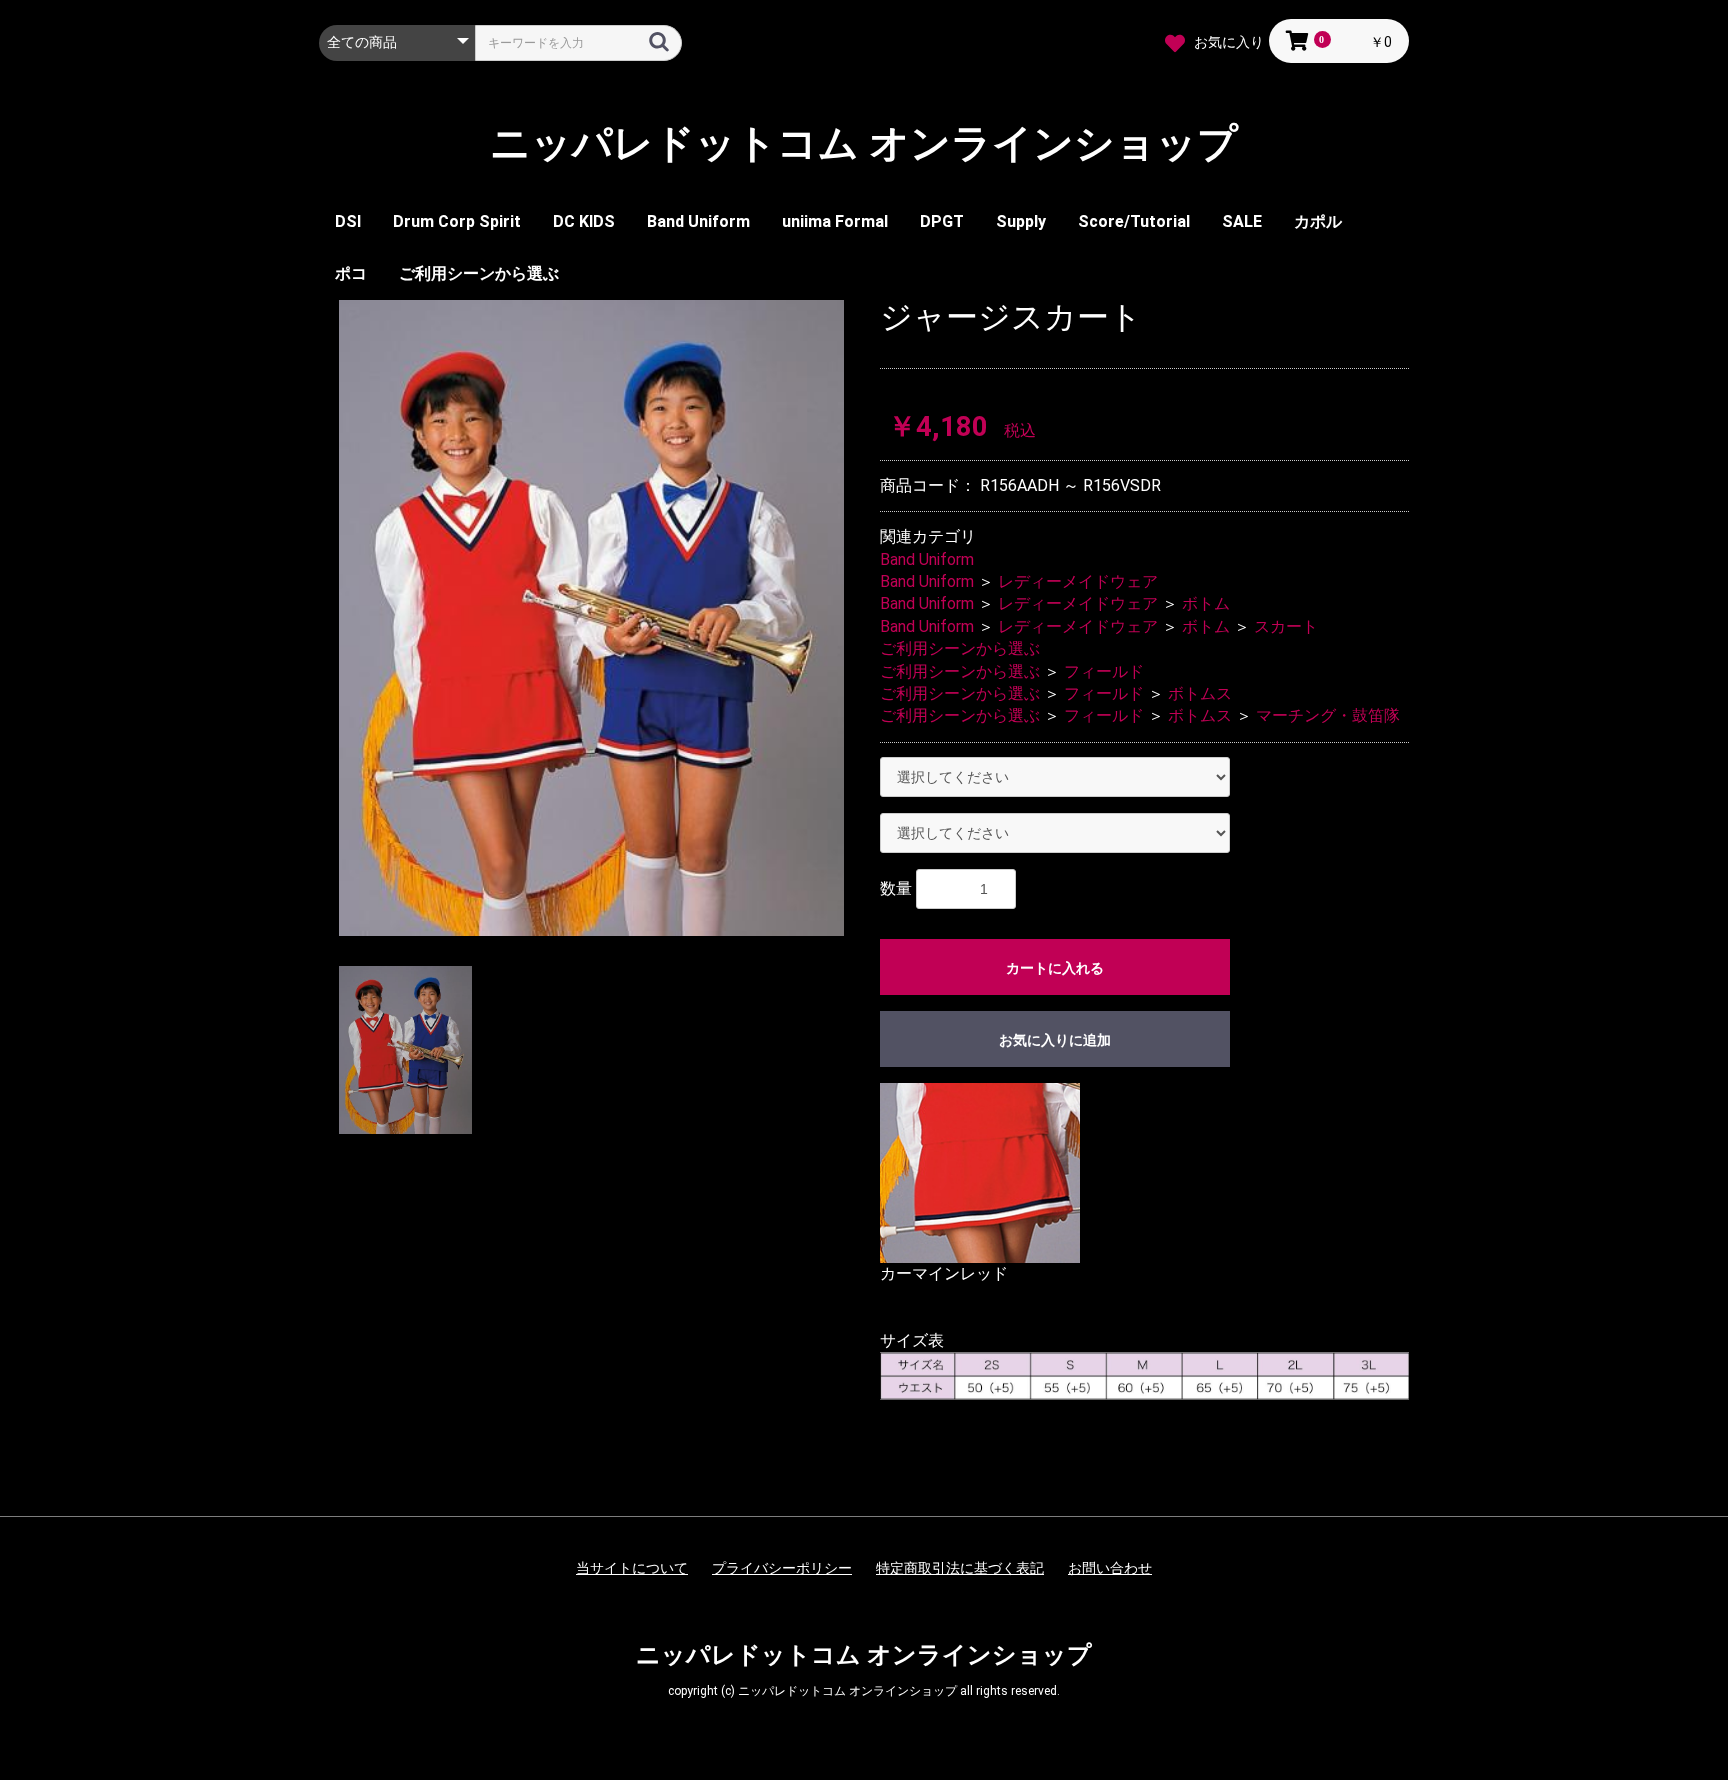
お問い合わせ (1110, 1568)
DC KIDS (584, 221)
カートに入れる (1055, 968)
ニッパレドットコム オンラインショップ (864, 144)
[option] (591, 618)
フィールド (1104, 671)
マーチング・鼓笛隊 (1328, 715)
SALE (1242, 221)
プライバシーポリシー (782, 1568)
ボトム (1206, 603)
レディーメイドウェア (1078, 581)
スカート (1286, 626)
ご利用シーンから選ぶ (479, 273)
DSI (348, 221)
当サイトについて (632, 1568)
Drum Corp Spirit (457, 221)
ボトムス (1200, 693)
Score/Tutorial (1134, 221)
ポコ (351, 273)
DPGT (942, 221)
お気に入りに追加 (1055, 1040)
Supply (1021, 221)
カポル (1318, 221)
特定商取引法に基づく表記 (960, 1568)
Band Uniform (698, 221)
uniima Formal (835, 221)
